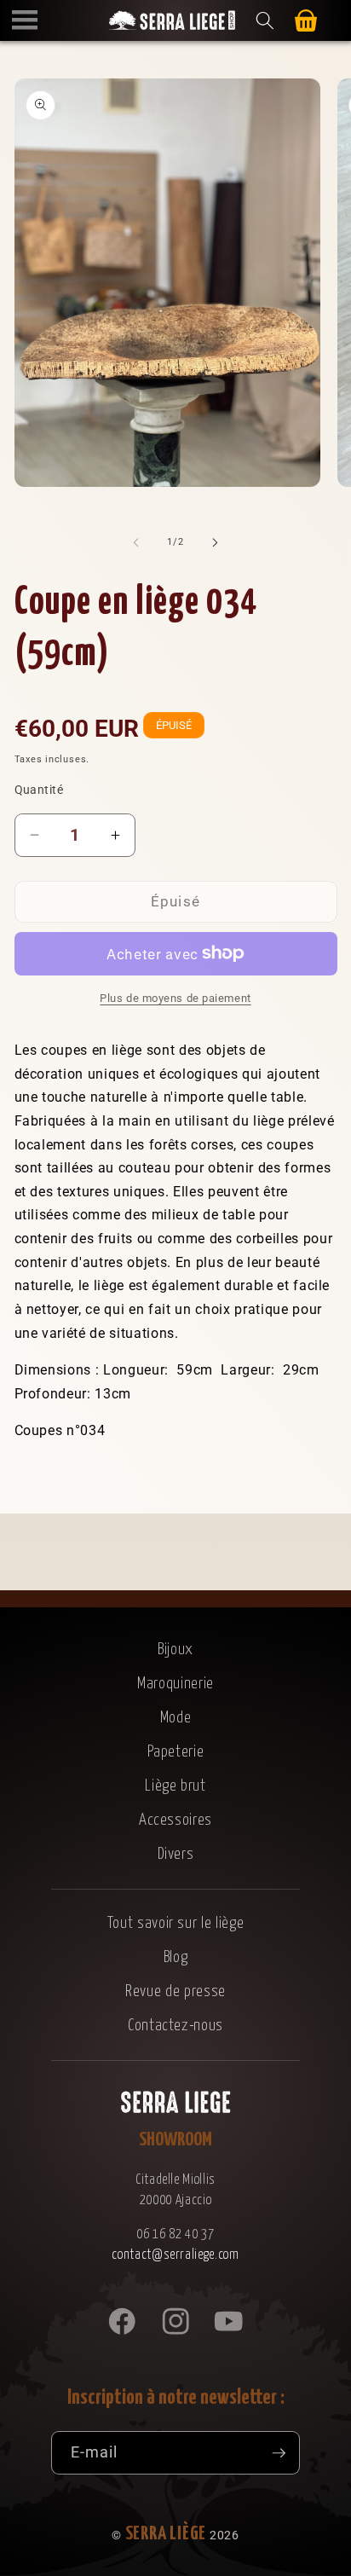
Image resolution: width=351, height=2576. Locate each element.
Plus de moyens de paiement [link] (175, 998)
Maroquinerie (175, 1684)
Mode (176, 1718)
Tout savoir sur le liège (176, 1923)
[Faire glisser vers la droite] (215, 542)
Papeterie (176, 1752)
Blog (176, 1957)
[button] (25, 20)
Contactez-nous (175, 2026)
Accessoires (175, 1820)
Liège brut (175, 1786)
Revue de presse (175, 1991)
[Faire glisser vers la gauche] (136, 542)
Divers (176, 1854)
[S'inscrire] (279, 2453)
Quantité (39, 790)
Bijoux (175, 1650)
